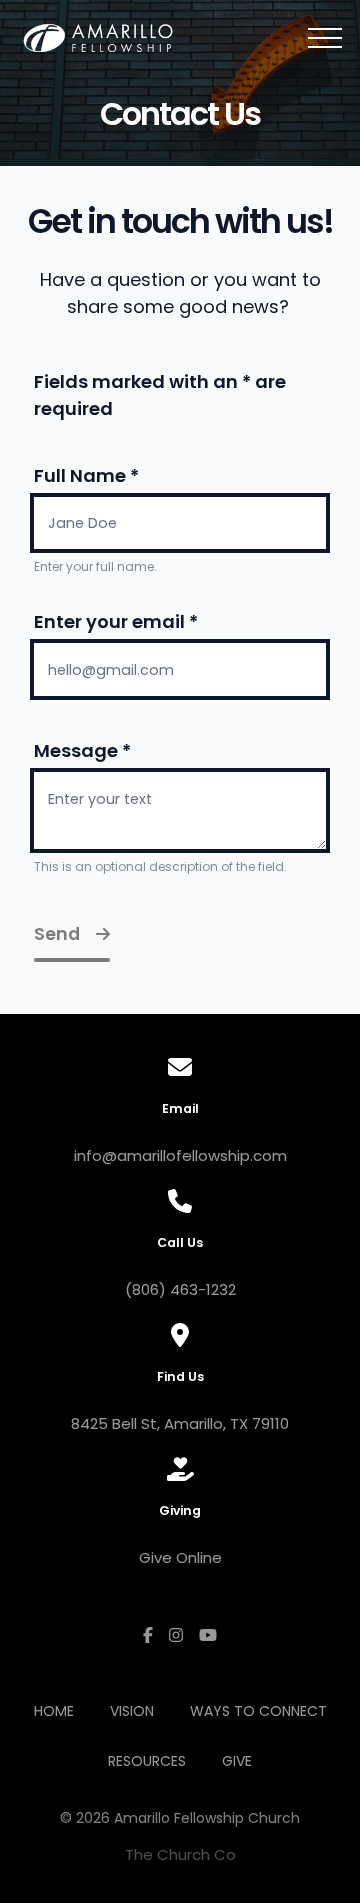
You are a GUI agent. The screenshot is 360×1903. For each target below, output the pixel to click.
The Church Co (180, 1854)
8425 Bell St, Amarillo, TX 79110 (180, 1423)
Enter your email (116, 621)
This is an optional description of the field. (160, 866)
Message (82, 750)
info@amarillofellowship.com (180, 1155)
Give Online (180, 1557)
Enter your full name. (95, 566)
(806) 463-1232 (180, 1289)
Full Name (86, 475)
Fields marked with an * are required (160, 395)
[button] (325, 38)
